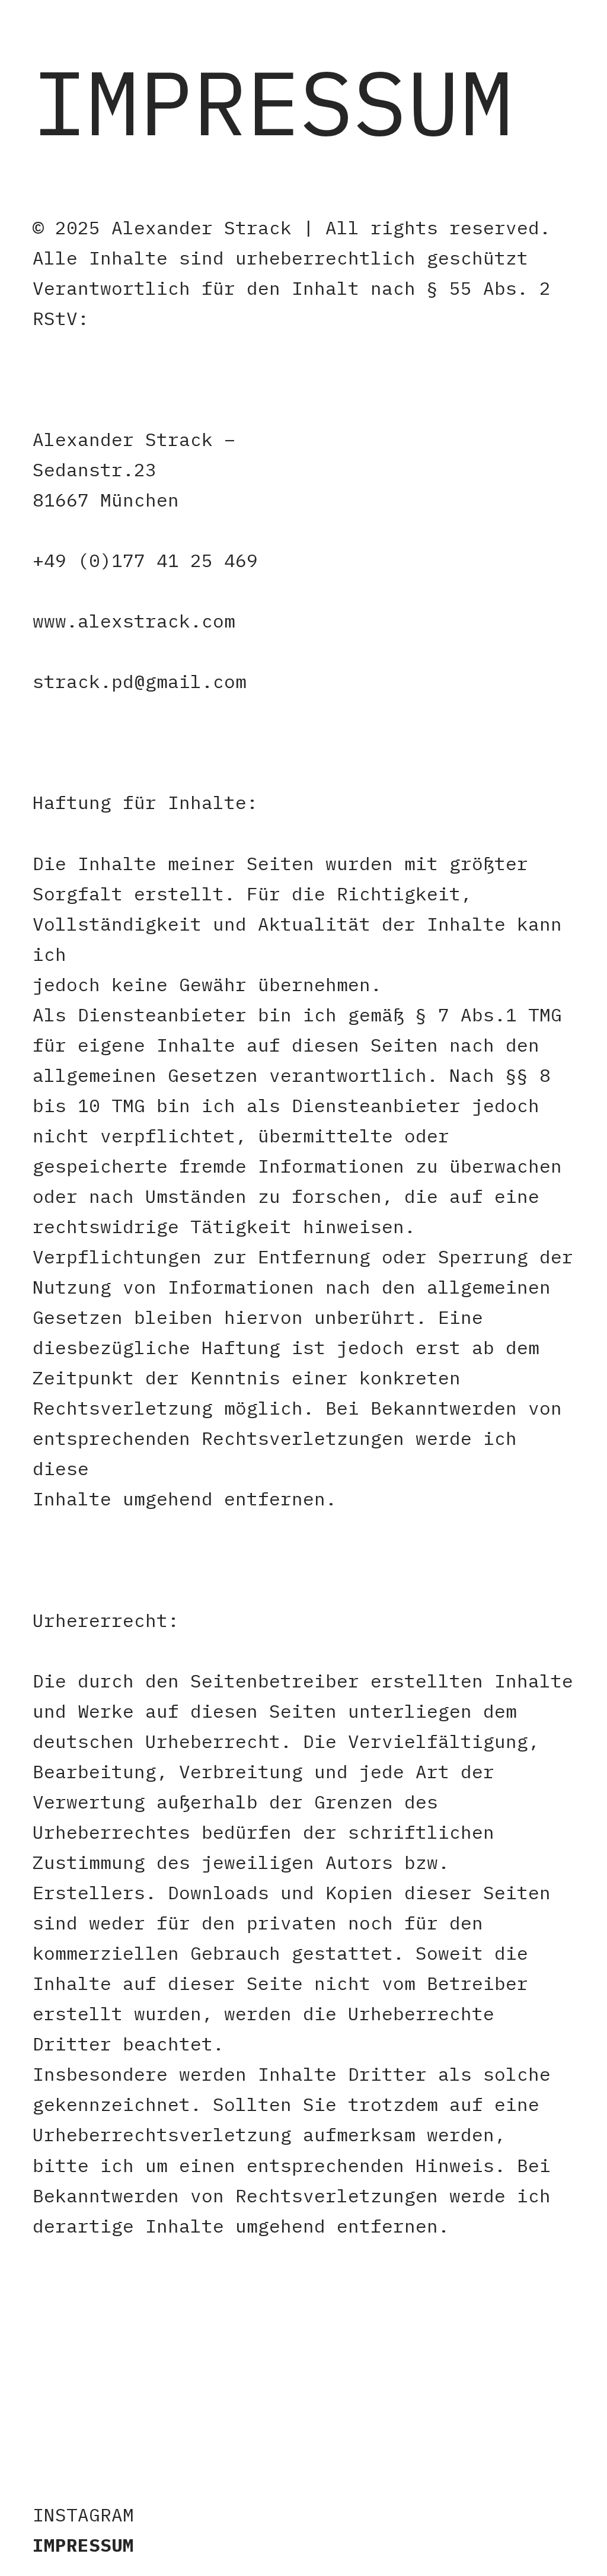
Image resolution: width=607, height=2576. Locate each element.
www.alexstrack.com (134, 621)
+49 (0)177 (89, 560)
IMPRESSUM (83, 2545)
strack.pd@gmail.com (140, 681)
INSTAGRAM (83, 2515)
